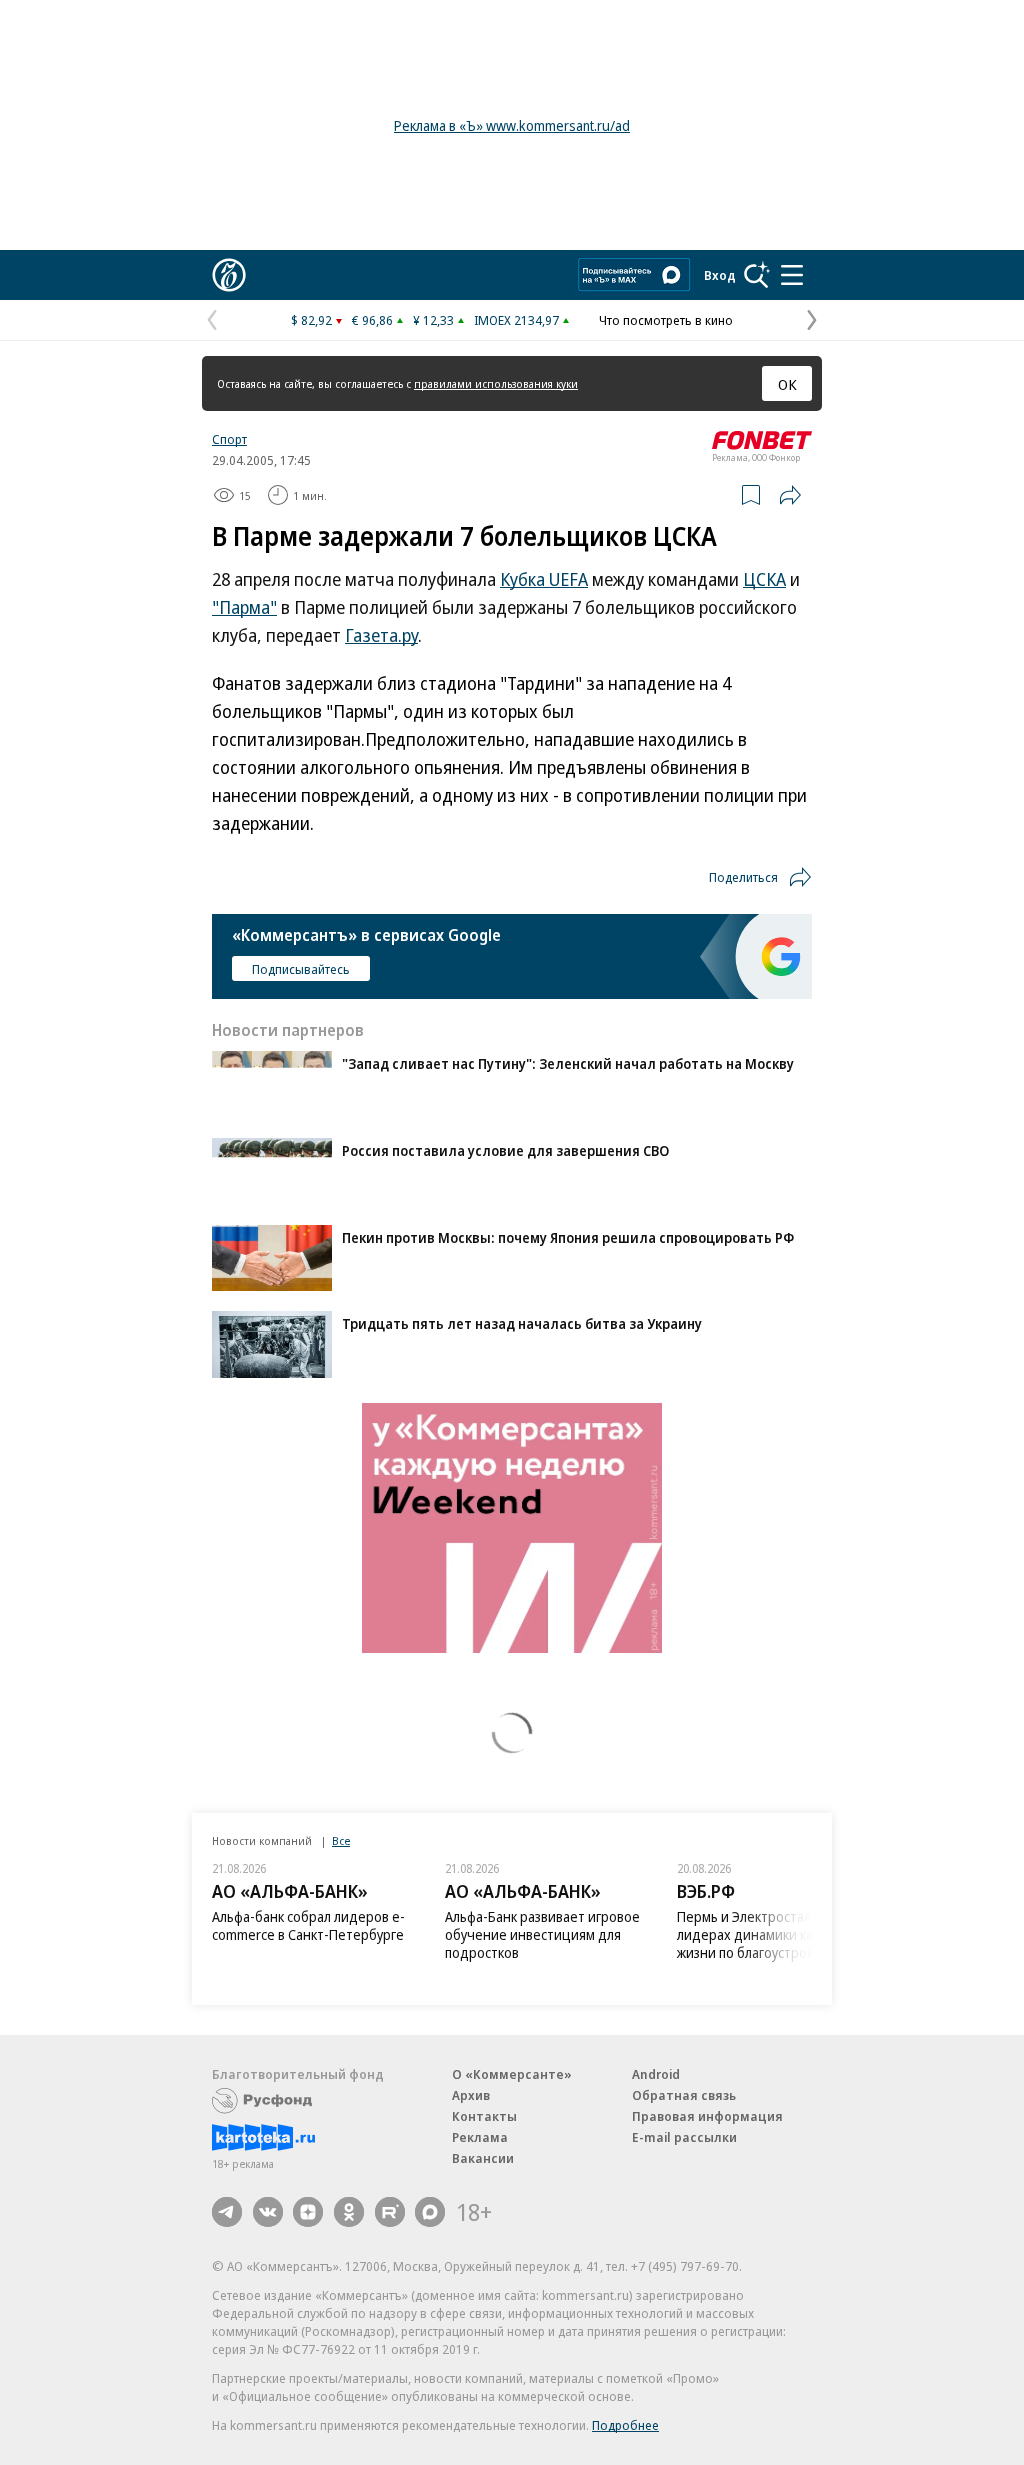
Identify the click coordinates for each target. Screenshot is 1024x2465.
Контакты (484, 2116)
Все (341, 1840)
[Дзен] (308, 2212)
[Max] (430, 2212)
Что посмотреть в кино (666, 320)
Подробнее (625, 2425)
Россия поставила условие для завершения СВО (505, 1150)
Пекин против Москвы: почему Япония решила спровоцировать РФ (568, 1237)
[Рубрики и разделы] (792, 275)
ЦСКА (764, 579)
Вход (720, 275)
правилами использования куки (496, 383)
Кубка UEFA (544, 579)
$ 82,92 (311, 320)
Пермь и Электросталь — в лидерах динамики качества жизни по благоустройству (766, 1934)
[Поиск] (757, 275)
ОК (787, 384)
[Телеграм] (227, 2212)
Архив (471, 2095)
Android (656, 2074)
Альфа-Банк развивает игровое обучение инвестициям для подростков (542, 1934)
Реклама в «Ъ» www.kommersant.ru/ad (512, 125)
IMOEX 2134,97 (516, 320)
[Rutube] (390, 2212)
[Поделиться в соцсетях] (790, 495)
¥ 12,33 (433, 320)
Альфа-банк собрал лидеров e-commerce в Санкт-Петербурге (308, 1925)
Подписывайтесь (301, 969)
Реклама (480, 2137)
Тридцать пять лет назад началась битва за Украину (522, 1323)
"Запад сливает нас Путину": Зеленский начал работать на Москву (568, 1063)
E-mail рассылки (684, 2137)
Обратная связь (684, 2095)
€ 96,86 (372, 320)
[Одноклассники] (349, 2212)
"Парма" (244, 607)
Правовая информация (707, 2116)
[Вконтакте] (268, 2212)
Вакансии (483, 2158)
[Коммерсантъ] (229, 275)
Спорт (229, 439)
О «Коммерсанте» (512, 2074)
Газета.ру (381, 635)
